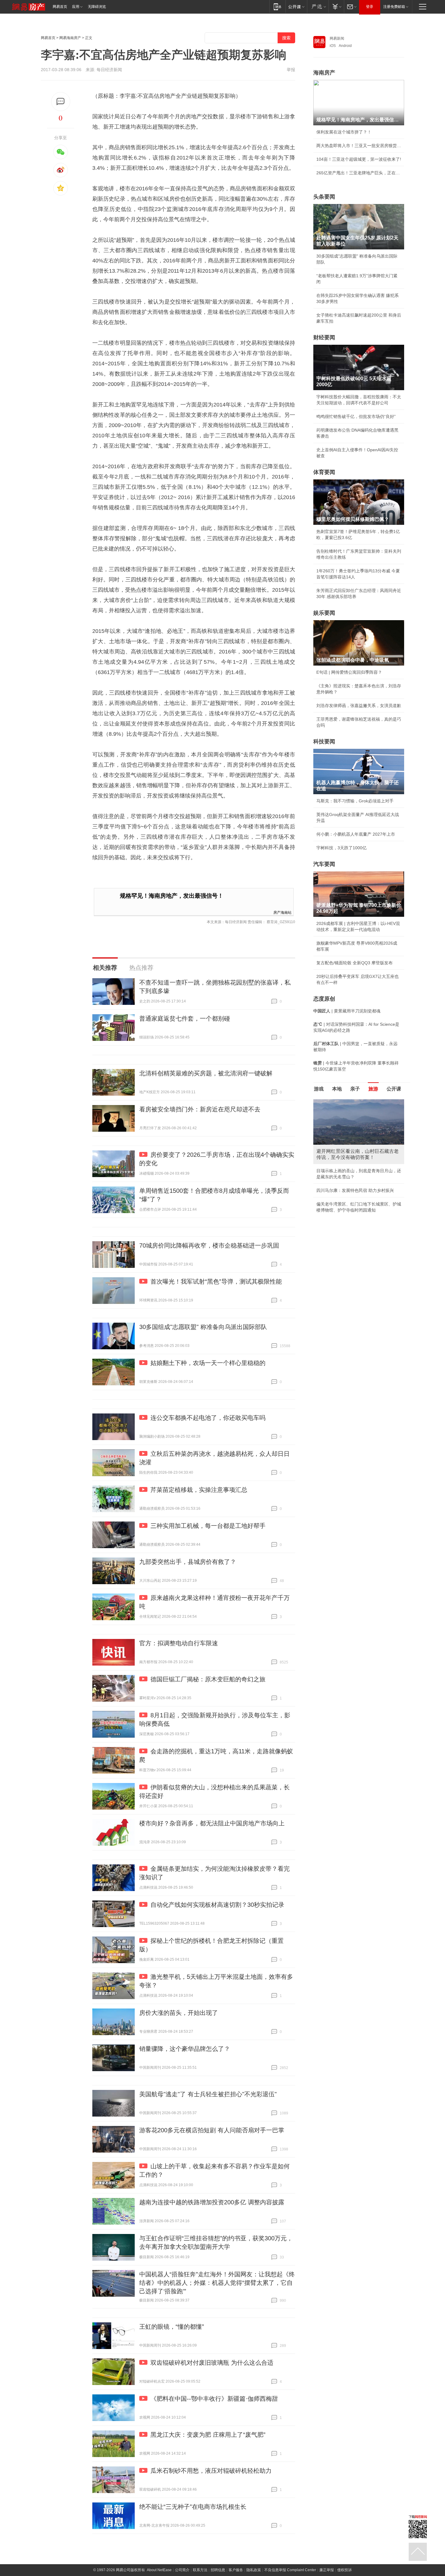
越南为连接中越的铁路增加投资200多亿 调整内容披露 (212, 2202)
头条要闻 (324, 197)
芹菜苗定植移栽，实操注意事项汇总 (199, 1490)
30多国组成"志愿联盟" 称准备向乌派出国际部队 (203, 1327)
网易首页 (60, 7)
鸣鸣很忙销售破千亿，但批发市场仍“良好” (356, 416)
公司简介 (182, 2570)
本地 (337, 1089)
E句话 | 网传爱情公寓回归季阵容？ (349, 672)
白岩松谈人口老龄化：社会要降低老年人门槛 (359, 1115)
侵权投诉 (344, 2570)
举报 (291, 70)
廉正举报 (327, 2570)
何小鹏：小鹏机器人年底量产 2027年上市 (356, 834)
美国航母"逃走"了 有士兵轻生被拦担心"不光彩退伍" (208, 2094)
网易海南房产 (70, 38)
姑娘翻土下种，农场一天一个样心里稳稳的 (208, 1363)
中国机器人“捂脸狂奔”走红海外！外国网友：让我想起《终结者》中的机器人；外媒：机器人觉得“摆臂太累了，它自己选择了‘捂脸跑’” (217, 2283)
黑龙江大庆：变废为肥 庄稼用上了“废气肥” (208, 2435)
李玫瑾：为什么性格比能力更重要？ (350, 1102)
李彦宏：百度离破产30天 (340, 1156)
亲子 (355, 1089)
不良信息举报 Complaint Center (290, 2570)
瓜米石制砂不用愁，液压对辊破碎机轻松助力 (211, 2471)
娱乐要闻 (324, 613)
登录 (370, 7)
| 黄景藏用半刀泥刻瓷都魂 (347, 1011)
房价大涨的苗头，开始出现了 (179, 2013)
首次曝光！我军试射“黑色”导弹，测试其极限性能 (216, 1281)
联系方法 (200, 2570)
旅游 (373, 1089)
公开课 (394, 1089)
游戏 (319, 1089)
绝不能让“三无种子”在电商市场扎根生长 (193, 2507)
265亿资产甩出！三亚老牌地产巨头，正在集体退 (359, 173)
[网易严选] (318, 7)
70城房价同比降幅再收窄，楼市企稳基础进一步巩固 (209, 1245)
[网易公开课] (296, 7)
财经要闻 (324, 337)
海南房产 (324, 73)
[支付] (336, 7)
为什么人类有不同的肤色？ (342, 1129)
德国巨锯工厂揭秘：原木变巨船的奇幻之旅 (208, 1679)
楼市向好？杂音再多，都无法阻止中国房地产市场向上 (212, 1823)
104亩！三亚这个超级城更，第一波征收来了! (359, 159)
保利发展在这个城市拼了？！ (344, 132)
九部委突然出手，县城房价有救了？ (188, 1562)
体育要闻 (324, 472)
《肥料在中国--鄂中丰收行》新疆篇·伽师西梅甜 (214, 2399)
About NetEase (159, 2570)
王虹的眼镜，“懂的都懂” (172, 2327)
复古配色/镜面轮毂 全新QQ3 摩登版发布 (354, 963)
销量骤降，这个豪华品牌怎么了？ (185, 2049)
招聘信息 (218, 2570)
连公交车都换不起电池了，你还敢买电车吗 (208, 1418)
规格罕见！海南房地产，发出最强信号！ (172, 896)
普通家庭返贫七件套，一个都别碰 (185, 1018)
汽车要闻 (324, 864)
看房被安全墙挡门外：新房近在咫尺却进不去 (200, 1109)
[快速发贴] (61, 102)
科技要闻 (324, 742)
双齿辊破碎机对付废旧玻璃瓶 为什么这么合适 (212, 2363)
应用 (76, 7)
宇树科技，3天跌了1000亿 (341, 848)
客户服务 (236, 2570)
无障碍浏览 (97, 7)
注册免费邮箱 (394, 7)
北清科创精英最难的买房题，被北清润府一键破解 (206, 1073)
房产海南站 (282, 912)
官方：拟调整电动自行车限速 (179, 1643)
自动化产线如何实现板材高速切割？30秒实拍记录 (217, 1905)
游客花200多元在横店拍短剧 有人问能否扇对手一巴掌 (212, 2130)
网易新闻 (337, 38)
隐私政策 (254, 2570)
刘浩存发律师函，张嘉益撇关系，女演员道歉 (359, 706)
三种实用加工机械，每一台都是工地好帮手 (208, 1526)
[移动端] (277, 7)
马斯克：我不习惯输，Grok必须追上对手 (355, 801)
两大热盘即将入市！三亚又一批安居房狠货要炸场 (359, 146)
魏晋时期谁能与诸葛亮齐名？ (344, 1143)
